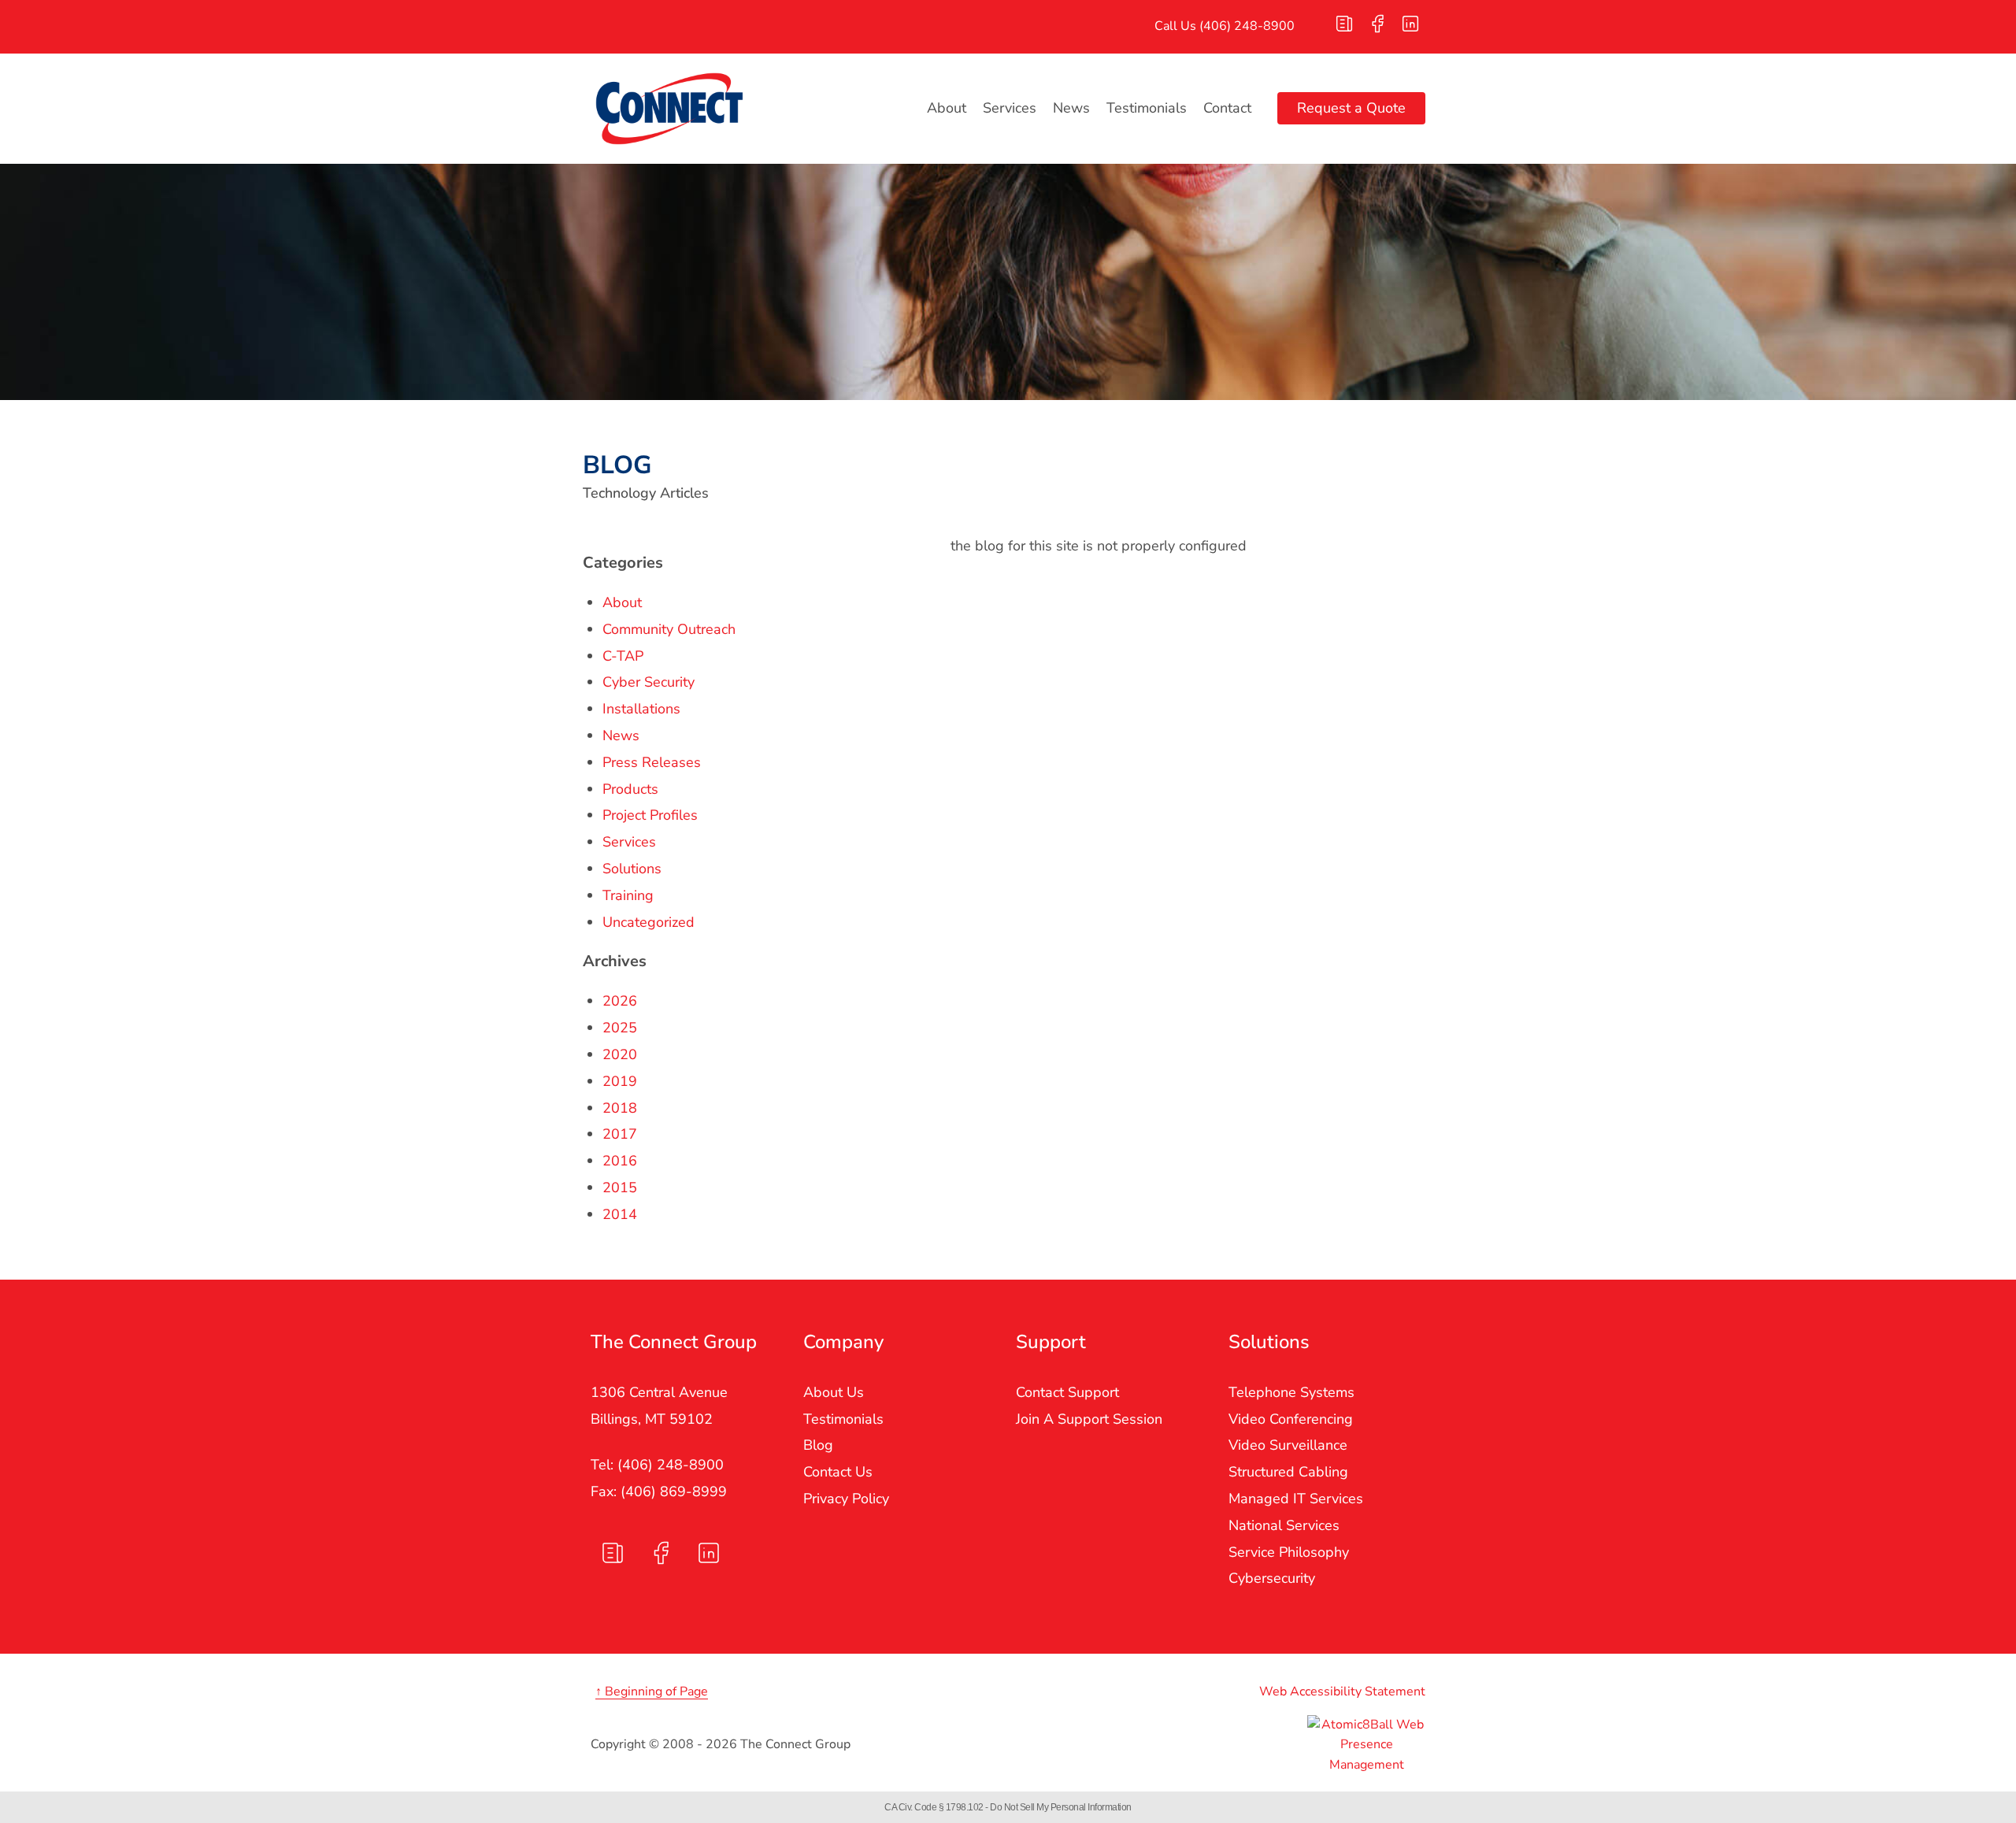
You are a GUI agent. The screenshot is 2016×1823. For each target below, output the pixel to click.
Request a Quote (1351, 108)
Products (630, 789)
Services (1010, 108)
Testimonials (1147, 108)
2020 (620, 1054)
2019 (620, 1081)
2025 (620, 1028)
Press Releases (652, 762)
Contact (1227, 108)
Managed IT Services (1296, 1499)
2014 (620, 1214)
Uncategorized (649, 922)
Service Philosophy (1289, 1552)
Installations (641, 709)
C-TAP (623, 656)
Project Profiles (650, 815)
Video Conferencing (1291, 1419)
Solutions (632, 869)
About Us (834, 1392)
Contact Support (1067, 1392)
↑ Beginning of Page (652, 1691)
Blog (818, 1445)
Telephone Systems (1291, 1392)
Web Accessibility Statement (1342, 1691)
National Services (1284, 1525)
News (1071, 108)
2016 (620, 1161)
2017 (620, 1134)
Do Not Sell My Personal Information (1061, 1807)
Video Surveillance (1288, 1445)
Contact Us (838, 1472)
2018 (620, 1108)
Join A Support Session (1089, 1419)
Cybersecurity (1272, 1578)
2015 (620, 1188)
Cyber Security (649, 682)
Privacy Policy (846, 1499)
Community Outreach (669, 629)
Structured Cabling (1288, 1472)
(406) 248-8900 (1247, 26)
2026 (620, 1001)
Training (628, 895)
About (947, 108)
